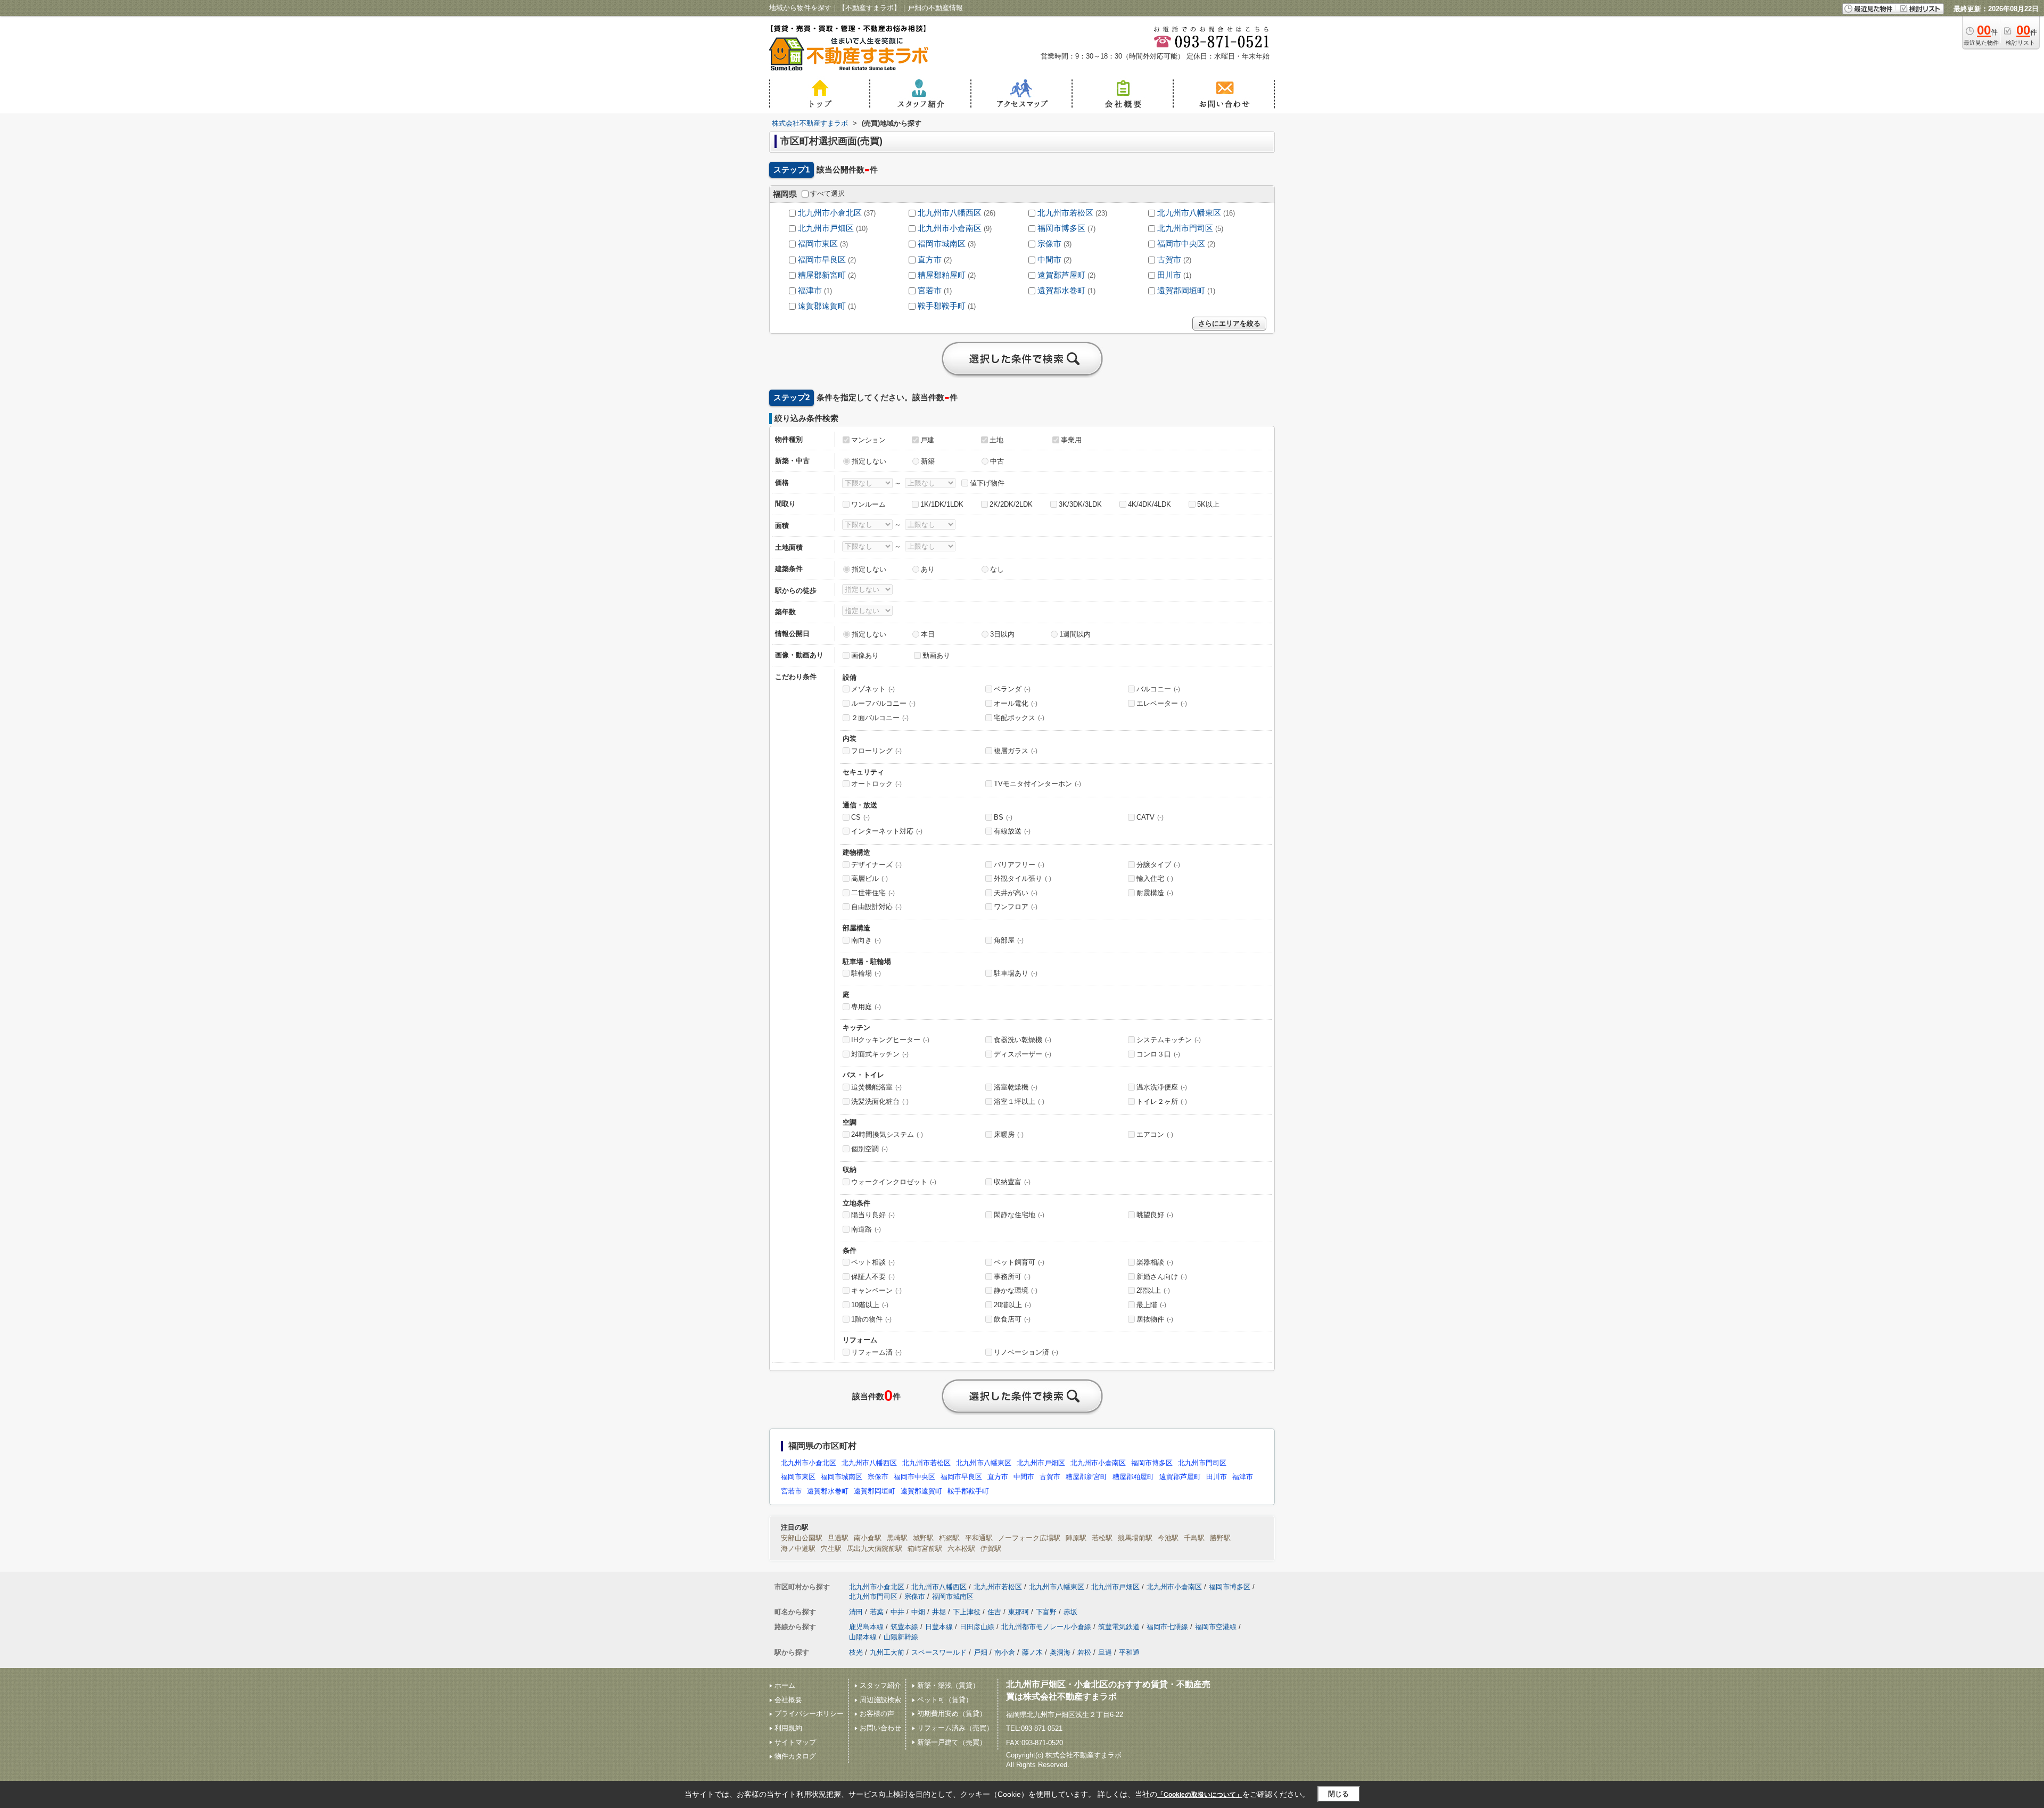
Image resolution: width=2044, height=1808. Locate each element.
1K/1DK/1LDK (942, 504)
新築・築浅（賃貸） (948, 1685)
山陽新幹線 (901, 1637)
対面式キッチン (880, 1054)
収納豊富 (1012, 1182)
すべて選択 (827, 193)
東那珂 (1019, 1612)
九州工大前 (887, 1652)
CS (860, 817)
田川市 (1169, 275)
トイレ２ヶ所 (1162, 1101)
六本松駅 (961, 1549)
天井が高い (1016, 893)
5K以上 (1208, 504)
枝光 (856, 1652)
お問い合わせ (880, 1728)
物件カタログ (795, 1756)
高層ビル (869, 878)
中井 (897, 1612)
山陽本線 (863, 1637)
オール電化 (1016, 703)
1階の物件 (871, 1319)
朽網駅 (949, 1538)
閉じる (1338, 1794)
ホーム (785, 1685)
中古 (997, 461)
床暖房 (1009, 1134)
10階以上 (870, 1305)
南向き (866, 940)
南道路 (866, 1229)
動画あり (936, 655)
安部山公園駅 (802, 1538)
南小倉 (1005, 1652)
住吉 (994, 1612)
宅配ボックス (1019, 718)
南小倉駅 (868, 1538)
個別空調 (869, 1149)
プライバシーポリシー (809, 1714)
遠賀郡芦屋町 (1061, 275)
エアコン (1155, 1134)
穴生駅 (831, 1549)
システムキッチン (1169, 1040)
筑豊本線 (904, 1627)
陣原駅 (1076, 1538)
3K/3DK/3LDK (1080, 504)
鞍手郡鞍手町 (942, 306)
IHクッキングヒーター (890, 1040)
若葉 (877, 1612)
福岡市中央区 (1181, 244)
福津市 (810, 291)
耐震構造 (1155, 893)
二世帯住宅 (873, 893)
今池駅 (1168, 1538)
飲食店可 (1012, 1319)
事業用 (1071, 440)
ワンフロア (1016, 907)
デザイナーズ (876, 865)
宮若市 (930, 291)
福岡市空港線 (1216, 1627)
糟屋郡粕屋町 (942, 275)
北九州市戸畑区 (826, 228)
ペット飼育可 (1019, 1262)
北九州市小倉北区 (830, 213)
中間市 (1049, 260)
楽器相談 (1155, 1262)
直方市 (930, 260)
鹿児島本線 (866, 1627)
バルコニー (1158, 689)
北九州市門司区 (1185, 228)
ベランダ (1012, 689)
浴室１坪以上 (1019, 1101)
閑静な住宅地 (1019, 1215)
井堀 (939, 1612)
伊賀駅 (991, 1549)
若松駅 (1102, 1538)
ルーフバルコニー (883, 703)
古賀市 (1169, 260)
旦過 (1105, 1652)
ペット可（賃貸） (945, 1700)
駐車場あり (1016, 973)
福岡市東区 (818, 244)
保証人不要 (873, 1277)
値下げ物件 (987, 483)
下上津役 (967, 1612)
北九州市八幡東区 (1189, 213)
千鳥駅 (1194, 1538)
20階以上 (1012, 1305)
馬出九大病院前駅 (875, 1549)
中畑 (918, 1612)
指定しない (869, 461)
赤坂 (1070, 1612)
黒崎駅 (897, 1538)
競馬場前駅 (1135, 1538)
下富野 (1046, 1612)
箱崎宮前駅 (925, 1549)
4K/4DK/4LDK (1149, 504)
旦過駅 (838, 1538)
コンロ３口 (1158, 1054)
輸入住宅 (1155, 878)
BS (1003, 817)
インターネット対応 (887, 831)
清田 (856, 1612)
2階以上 (1153, 1290)
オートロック (876, 784)
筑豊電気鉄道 (1119, 1627)
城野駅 (923, 1538)
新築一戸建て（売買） (952, 1742)
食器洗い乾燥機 (1023, 1040)
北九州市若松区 (1065, 213)
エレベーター (1162, 703)
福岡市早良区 (822, 260)
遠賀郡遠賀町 (822, 306)
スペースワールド (939, 1652)
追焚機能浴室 (876, 1087)
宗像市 (1049, 244)
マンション (868, 440)
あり (928, 569)
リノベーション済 (1026, 1352)
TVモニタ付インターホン (1037, 784)
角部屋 (1009, 940)
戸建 (927, 440)
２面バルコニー (880, 718)
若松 (1084, 1652)
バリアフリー (1019, 865)
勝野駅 (1220, 1538)
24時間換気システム (887, 1134)
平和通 (1129, 1652)
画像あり (865, 655)
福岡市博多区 (1061, 228)
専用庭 (866, 1007)
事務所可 (1012, 1277)
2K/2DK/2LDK (1011, 504)
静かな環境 (1016, 1290)
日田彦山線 (977, 1627)
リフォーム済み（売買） (955, 1728)
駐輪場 (866, 973)
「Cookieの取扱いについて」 (1200, 1795)
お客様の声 (877, 1714)
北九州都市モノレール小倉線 (1046, 1627)
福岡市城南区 (942, 244)
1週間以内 (1075, 634)
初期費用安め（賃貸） (952, 1714)
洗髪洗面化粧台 (880, 1101)
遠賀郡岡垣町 (1181, 291)
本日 (928, 634)
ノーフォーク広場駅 (1029, 1538)
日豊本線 (939, 1627)
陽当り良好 (873, 1215)
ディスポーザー (1023, 1054)
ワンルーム (868, 504)
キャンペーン (876, 1290)
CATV (1150, 817)
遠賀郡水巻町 (1061, 291)
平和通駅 (979, 1538)
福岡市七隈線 (1167, 1627)
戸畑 (980, 1652)
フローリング (876, 751)
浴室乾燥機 (1016, 1087)
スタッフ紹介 (880, 1685)
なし (997, 569)
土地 (996, 440)
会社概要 (788, 1700)
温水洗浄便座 (1162, 1087)
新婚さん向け (1162, 1277)
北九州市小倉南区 (950, 228)
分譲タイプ (1158, 865)
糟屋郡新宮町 (822, 275)
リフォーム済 (876, 1352)
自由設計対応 (876, 907)
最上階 (1151, 1305)
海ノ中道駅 (798, 1549)
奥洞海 (1060, 1652)
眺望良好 (1155, 1215)
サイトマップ (795, 1742)
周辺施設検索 (880, 1700)
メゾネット (873, 689)
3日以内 (1002, 634)
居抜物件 (1155, 1319)
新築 (928, 461)
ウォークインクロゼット (894, 1182)
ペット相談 (873, 1262)
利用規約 (788, 1728)
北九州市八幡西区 (950, 213)
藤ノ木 (1032, 1652)
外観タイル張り (1023, 878)
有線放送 (1012, 831)
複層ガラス (1016, 751)
